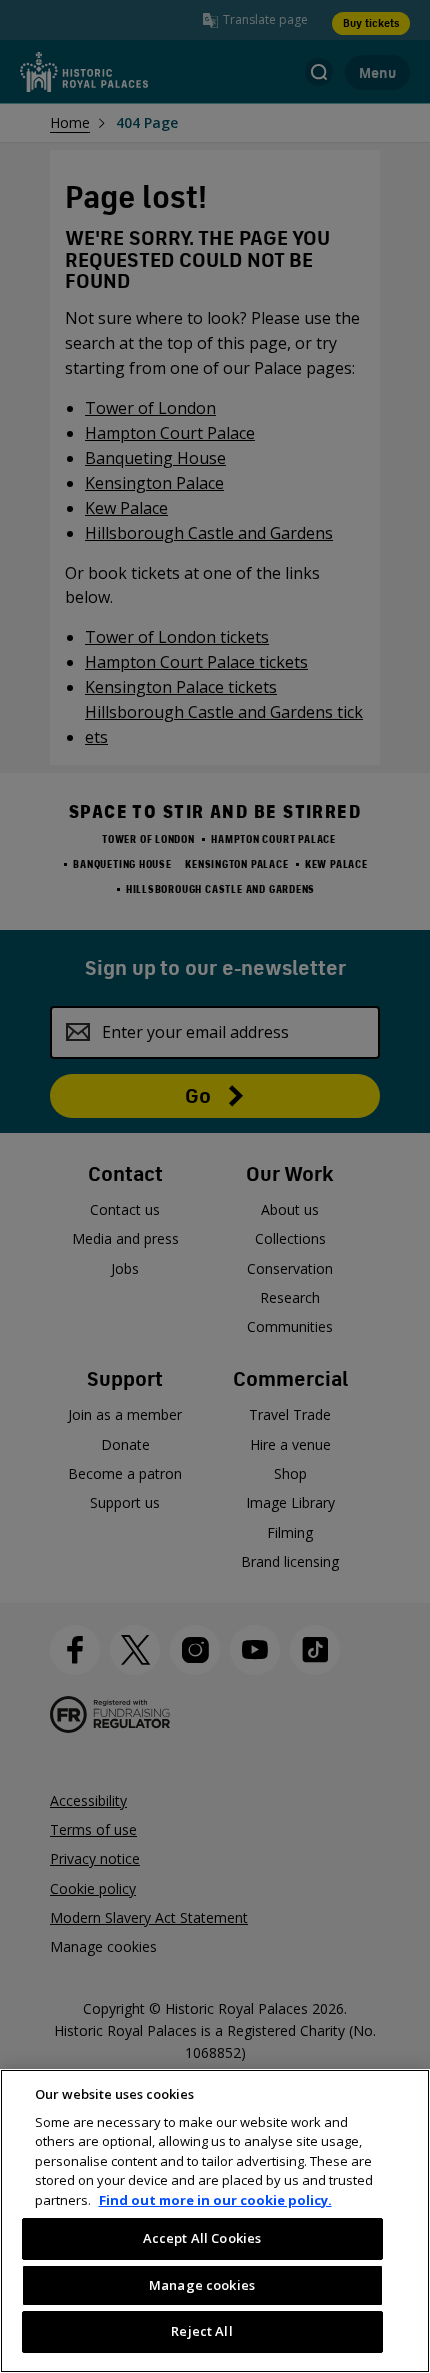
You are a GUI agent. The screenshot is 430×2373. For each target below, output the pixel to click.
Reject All (201, 2331)
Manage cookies (202, 2285)
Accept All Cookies (202, 2238)
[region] (215, 2221)
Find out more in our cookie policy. (215, 2200)
